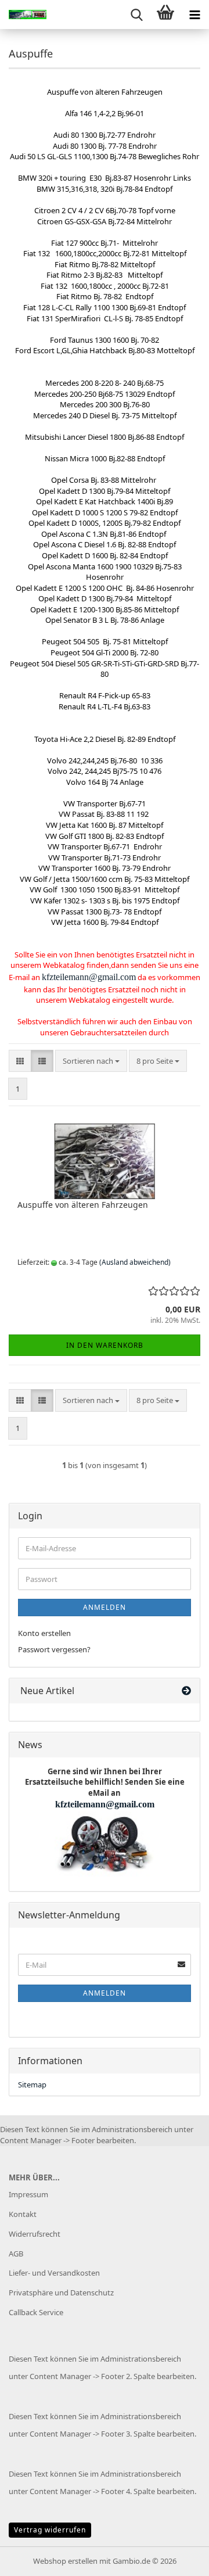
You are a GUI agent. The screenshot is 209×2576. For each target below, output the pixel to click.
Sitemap (32, 2085)
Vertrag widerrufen (50, 2530)
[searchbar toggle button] (136, 15)
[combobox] (91, 1061)
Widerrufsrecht (35, 2234)
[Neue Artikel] (186, 1691)
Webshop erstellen (65, 2561)
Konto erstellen (44, 1633)
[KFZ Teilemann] (23, 15)
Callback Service (36, 2312)
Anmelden (105, 1607)
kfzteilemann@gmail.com (89, 977)
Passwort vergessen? (54, 1649)
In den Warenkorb (105, 1345)
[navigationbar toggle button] (194, 15)
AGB (16, 2254)
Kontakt (23, 2214)
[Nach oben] (177, 2559)
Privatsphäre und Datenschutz (61, 2292)
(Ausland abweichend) (135, 1262)
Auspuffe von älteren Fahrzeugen (83, 1205)
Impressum (28, 2194)
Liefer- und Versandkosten (54, 2273)
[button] (20, 1061)
